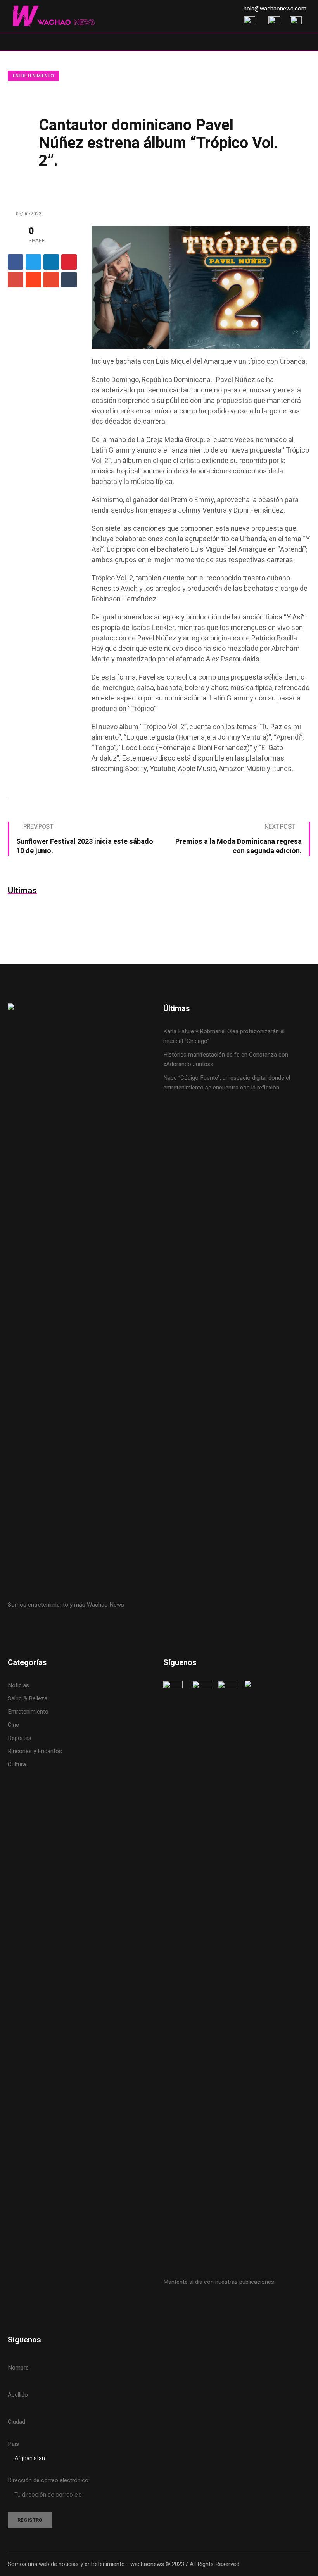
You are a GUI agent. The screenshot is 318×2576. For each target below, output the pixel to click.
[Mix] (51, 280)
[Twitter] (33, 262)
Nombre (18, 2368)
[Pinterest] (69, 262)
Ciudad (16, 2422)
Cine (14, 1725)
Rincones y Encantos (35, 1751)
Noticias (18, 1685)
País (13, 2444)
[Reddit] (33, 280)
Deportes (20, 1738)
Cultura (17, 1764)
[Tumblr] (69, 280)
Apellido (18, 2395)
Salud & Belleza (28, 1698)
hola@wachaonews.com (275, 9)
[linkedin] (51, 262)
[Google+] (16, 280)
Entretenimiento (33, 76)
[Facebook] (16, 262)
